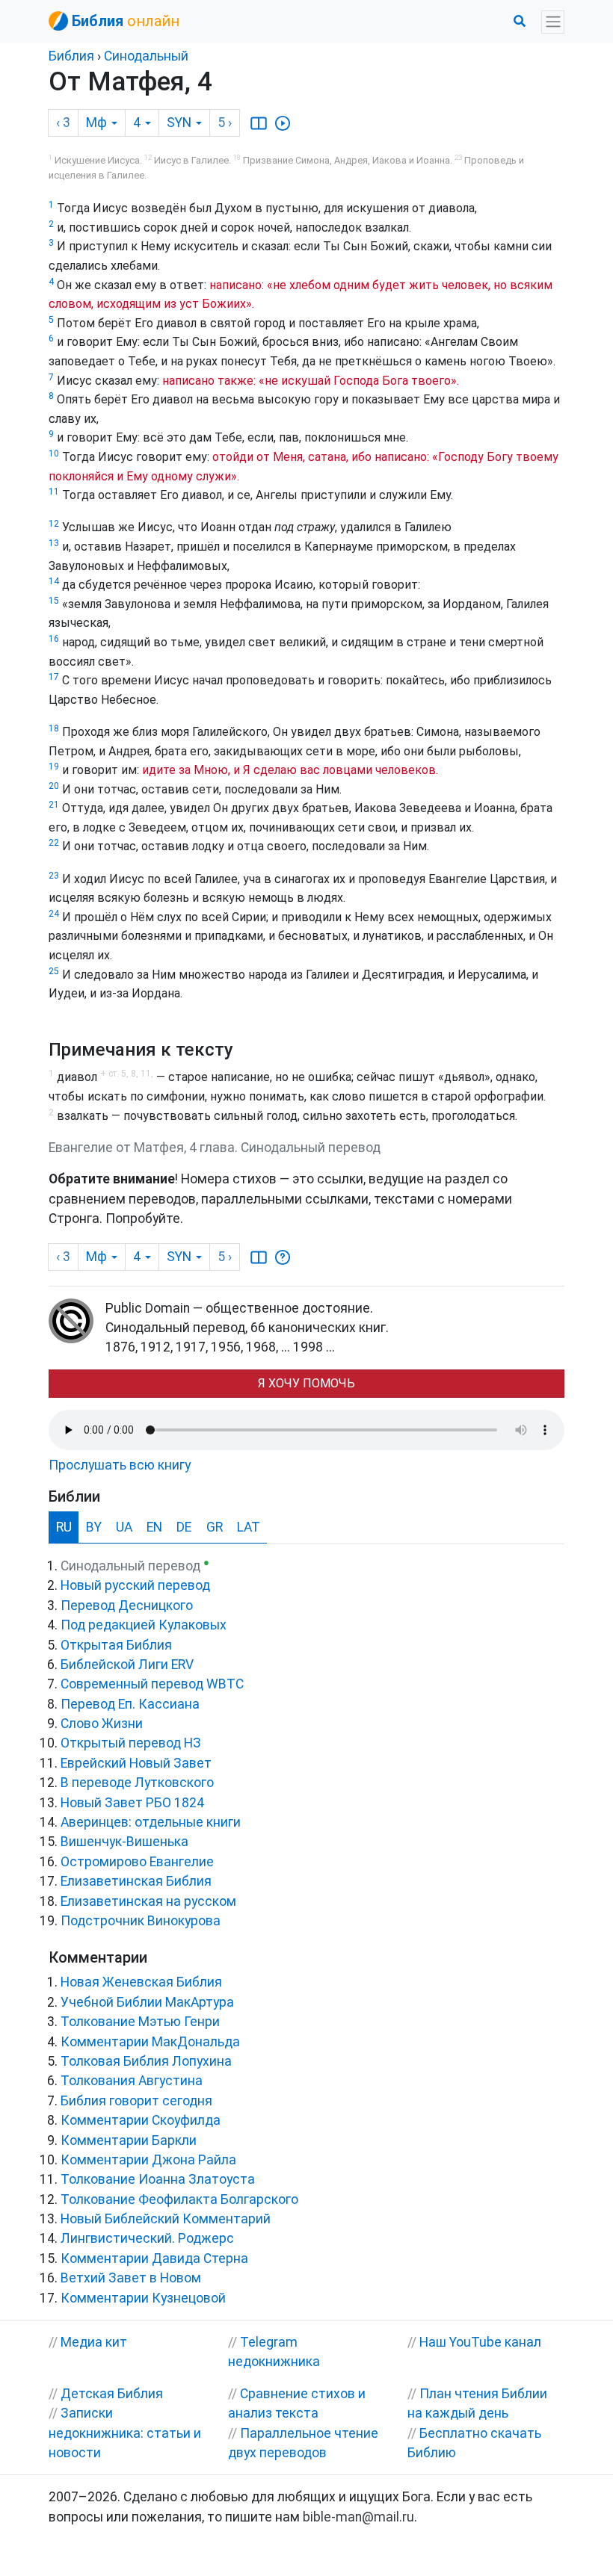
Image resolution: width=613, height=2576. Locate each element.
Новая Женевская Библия (141, 1982)
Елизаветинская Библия (136, 1881)
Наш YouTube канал (480, 2342)
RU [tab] (64, 1527)
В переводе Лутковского (137, 1783)
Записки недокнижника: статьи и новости (125, 2433)
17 (54, 677)
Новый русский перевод (135, 1585)
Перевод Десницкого (127, 1606)
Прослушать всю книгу (120, 1465)
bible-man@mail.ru (358, 2517)
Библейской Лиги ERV (127, 1665)
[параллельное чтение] (259, 123)
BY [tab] (94, 1527)
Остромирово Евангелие (137, 1862)
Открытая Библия (116, 1645)
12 (54, 524)
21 (54, 805)
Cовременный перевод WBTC (152, 1684)
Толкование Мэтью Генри (140, 2022)
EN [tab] (154, 1527)
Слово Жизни (102, 1724)
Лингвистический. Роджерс (147, 2238)
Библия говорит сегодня (136, 2101)
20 (54, 786)
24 (54, 914)
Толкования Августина (132, 2081)
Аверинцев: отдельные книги (151, 1822)
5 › (225, 123)
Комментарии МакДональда (150, 2042)
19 (54, 767)
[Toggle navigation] (553, 22)
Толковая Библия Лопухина (146, 2061)
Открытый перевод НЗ (131, 1743)
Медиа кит (94, 2342)
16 (54, 639)
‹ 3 (63, 123)
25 (54, 971)
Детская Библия (112, 2394)
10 (54, 453)
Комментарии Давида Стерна (154, 2258)
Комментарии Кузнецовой (143, 2298)
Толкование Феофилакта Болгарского (179, 2199)
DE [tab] (184, 1527)
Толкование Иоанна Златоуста (158, 2179)
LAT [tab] (249, 1527)
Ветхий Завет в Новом (131, 2278)
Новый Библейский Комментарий (166, 2219)
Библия (71, 56)
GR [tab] (215, 1527)
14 (54, 581)
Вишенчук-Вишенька (124, 1842)
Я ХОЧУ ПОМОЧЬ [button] (306, 1383)
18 (54, 728)
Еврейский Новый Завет (136, 1763)
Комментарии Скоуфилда (141, 2120)
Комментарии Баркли (129, 2140)
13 (54, 543)
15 (54, 601)
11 (54, 492)
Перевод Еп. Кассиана (130, 1704)
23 (54, 876)
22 (54, 843)
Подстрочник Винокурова (141, 1921)
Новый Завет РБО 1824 (132, 1803)
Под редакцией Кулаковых (144, 1625)
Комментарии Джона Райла (148, 2160)
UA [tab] (124, 1527)
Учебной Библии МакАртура (147, 2002)
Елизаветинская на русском (148, 1901)
